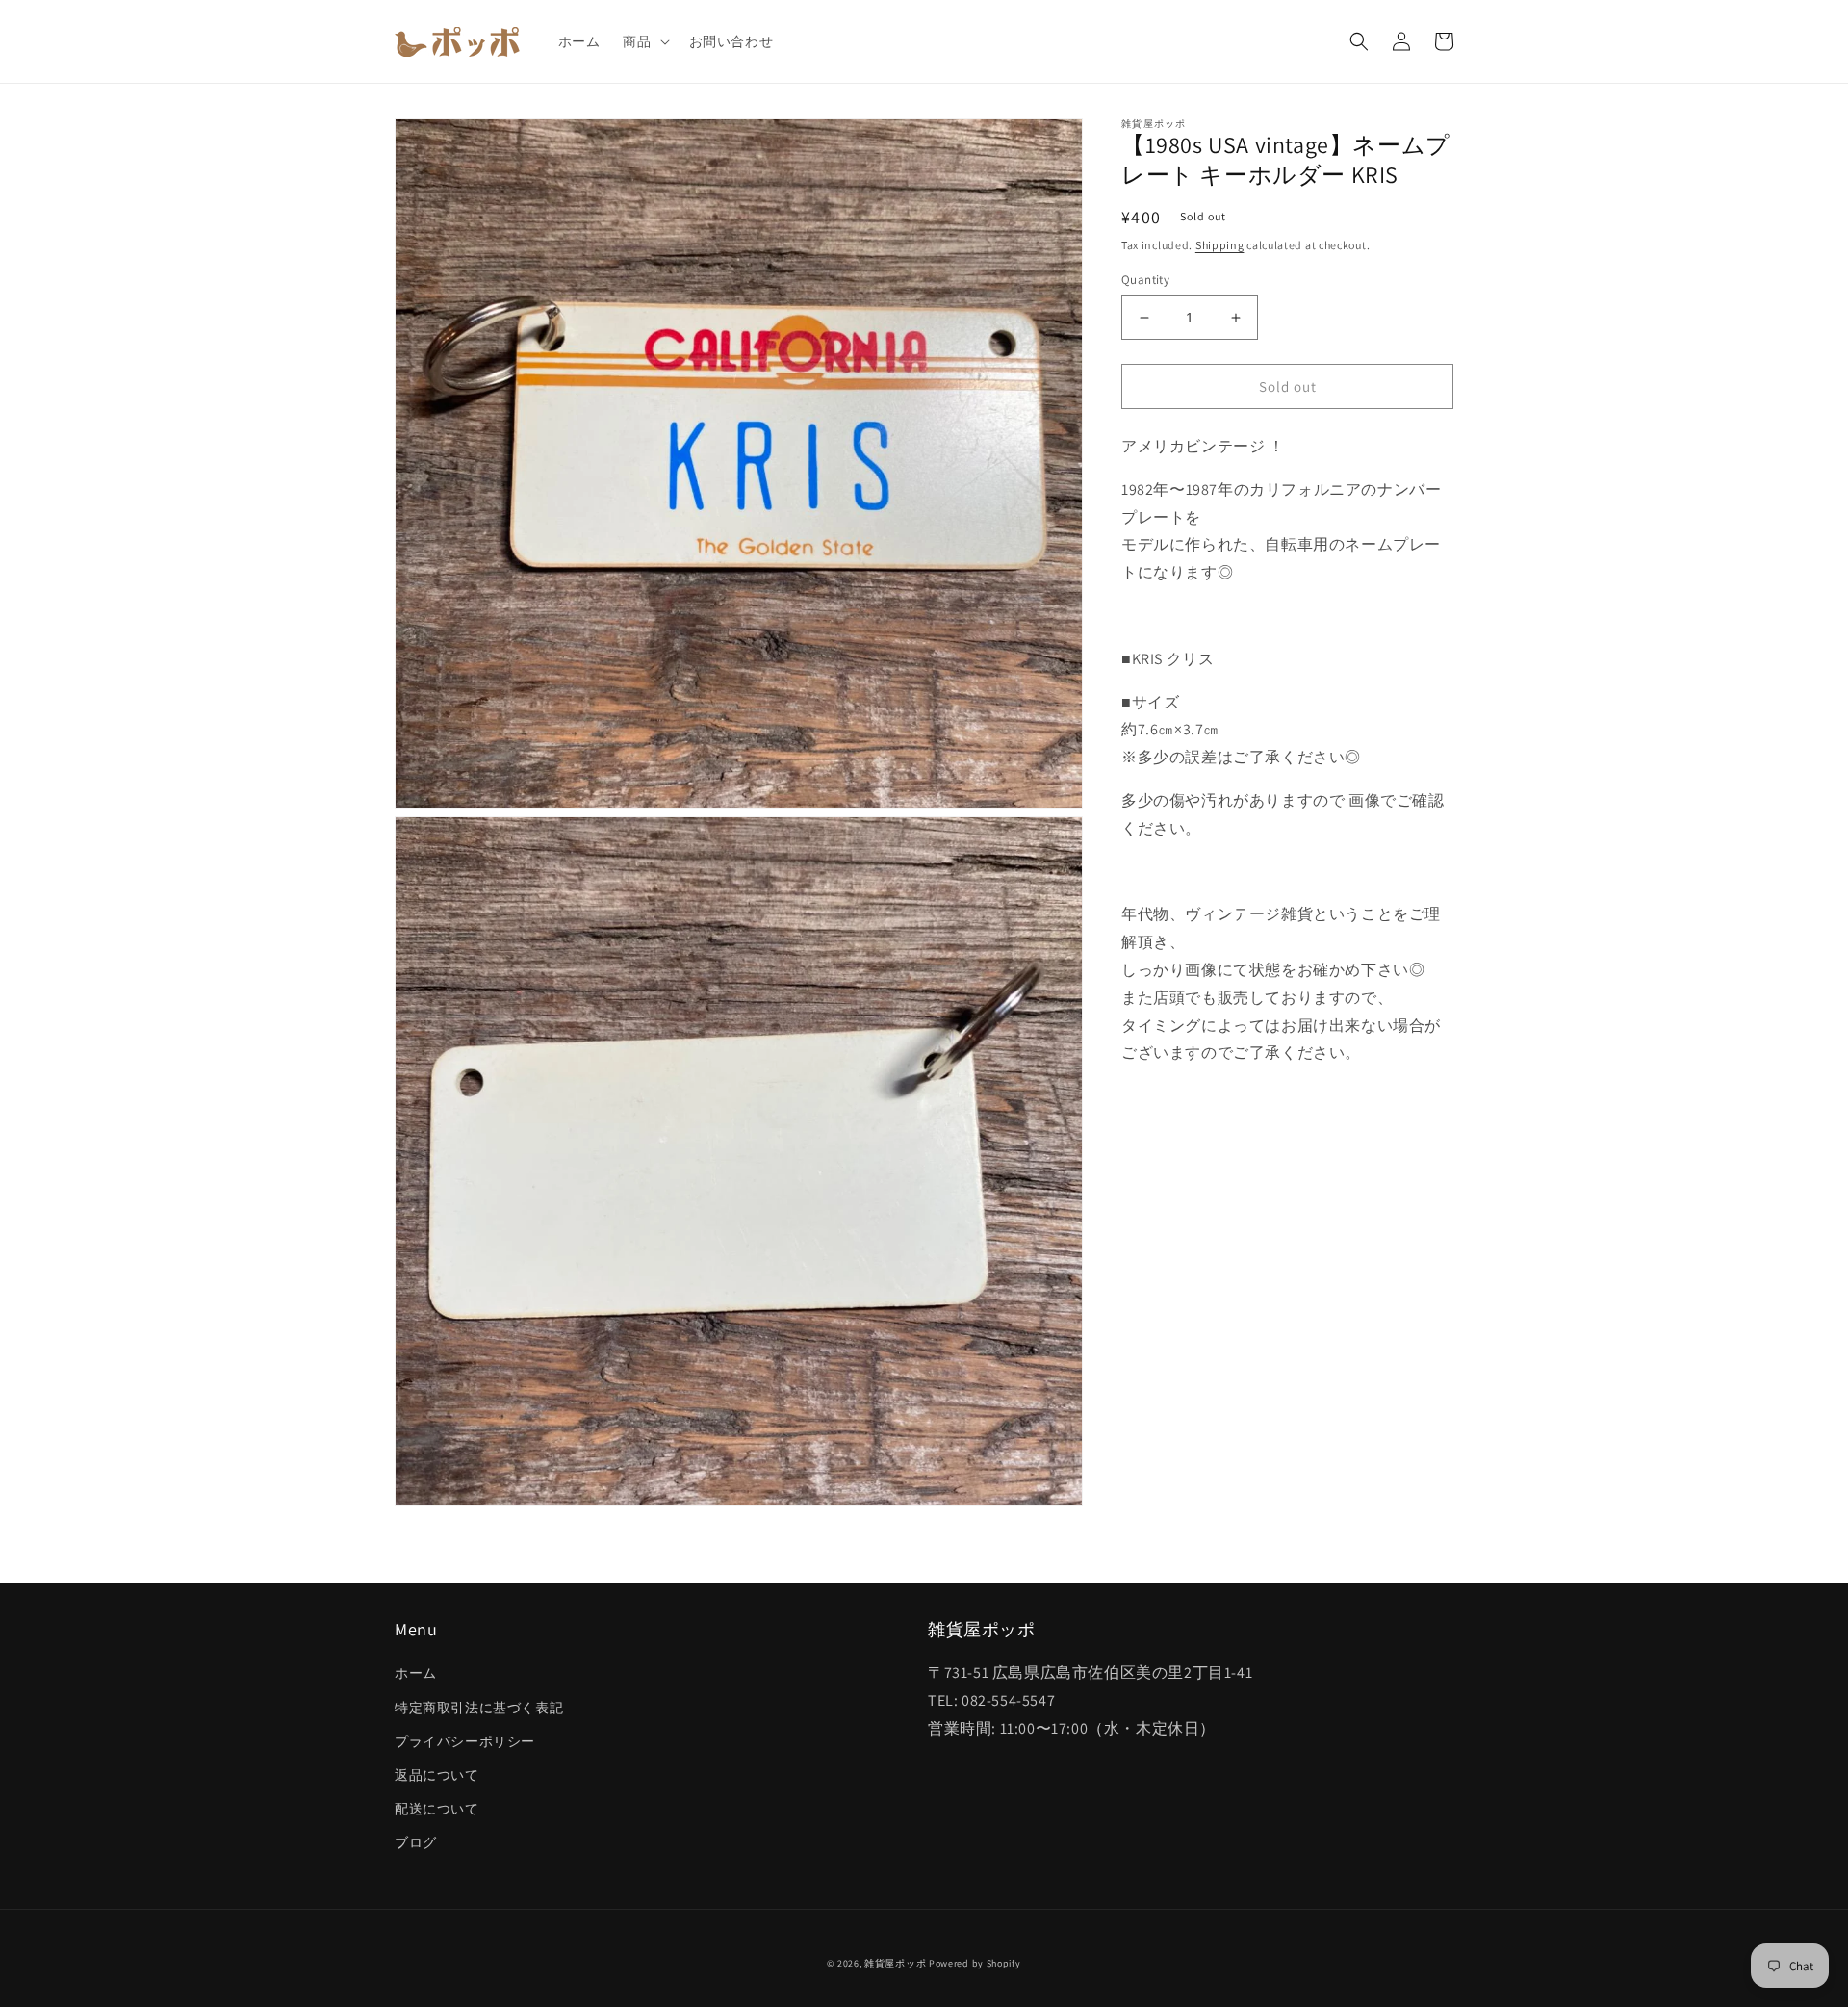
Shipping (1220, 245)
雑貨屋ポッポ (895, 1963)
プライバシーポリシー (465, 1741)
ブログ (416, 1842)
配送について (437, 1809)
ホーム (416, 1673)
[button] (644, 41)
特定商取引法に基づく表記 (479, 1708)
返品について (437, 1775)
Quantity (1145, 280)
